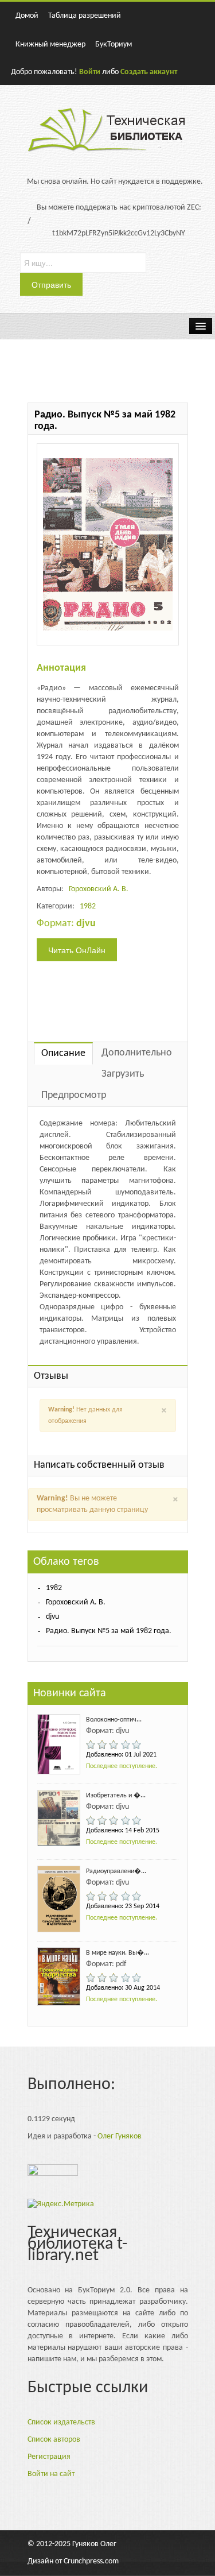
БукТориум (114, 45)
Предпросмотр (74, 1095)
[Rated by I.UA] (53, 2173)
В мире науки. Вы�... (118, 1953)
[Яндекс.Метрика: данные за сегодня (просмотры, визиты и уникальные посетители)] (61, 2204)
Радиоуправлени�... (116, 1871)
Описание (63, 1053)
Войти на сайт (51, 2474)
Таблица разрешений (85, 16)
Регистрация (49, 2457)
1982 (88, 906)
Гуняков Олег (94, 2544)
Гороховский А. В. (99, 889)
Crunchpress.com (91, 2561)
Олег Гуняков (120, 2136)
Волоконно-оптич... (114, 1720)
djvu (52, 1617)
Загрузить (123, 1074)
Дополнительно (137, 1053)
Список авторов (54, 2440)
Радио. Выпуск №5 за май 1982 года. (109, 1631)
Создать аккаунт (149, 72)
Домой (27, 16)
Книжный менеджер (50, 45)
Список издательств (61, 2422)
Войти (90, 72)
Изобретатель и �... (116, 1796)
